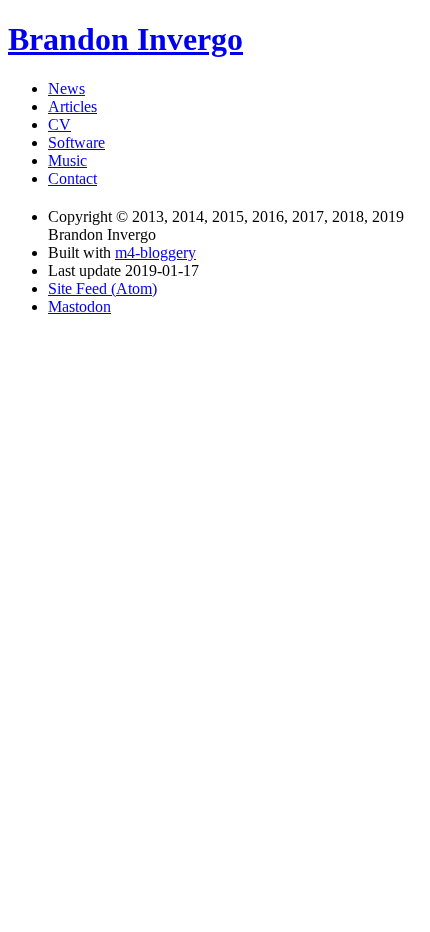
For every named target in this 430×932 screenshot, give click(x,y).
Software (76, 142)
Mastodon (79, 306)
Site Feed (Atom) (102, 288)
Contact (72, 178)
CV (59, 124)
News (66, 88)
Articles (72, 106)
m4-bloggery (155, 252)
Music (67, 160)
